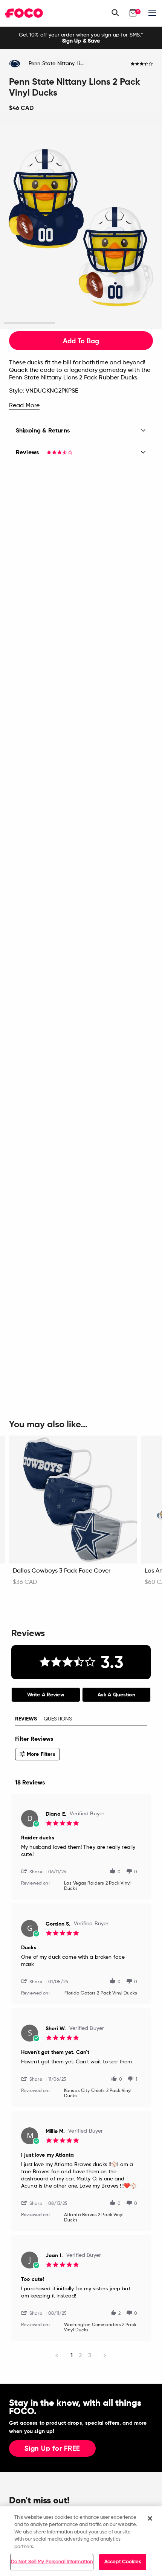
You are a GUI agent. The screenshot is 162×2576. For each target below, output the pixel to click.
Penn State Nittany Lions (59, 64)
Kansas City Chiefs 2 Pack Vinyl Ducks (98, 2093)
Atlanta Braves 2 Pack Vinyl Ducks (94, 2218)
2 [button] (81, 323)
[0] (133, 13)
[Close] (150, 2518)
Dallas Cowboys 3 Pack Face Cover (62, 1571)
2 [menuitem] (80, 2355)
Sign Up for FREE (52, 2449)
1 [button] (30, 323)
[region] (81, 2541)
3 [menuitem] (90, 2355)
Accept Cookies (123, 2562)
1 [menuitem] (72, 2355)
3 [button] (132, 323)
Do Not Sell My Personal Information (52, 2562)
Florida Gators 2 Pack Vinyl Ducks (101, 1993)
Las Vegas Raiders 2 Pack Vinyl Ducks (97, 1886)
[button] (35, 1871)
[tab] (46, 1695)
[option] (81, 38)
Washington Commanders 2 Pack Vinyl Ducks (100, 2328)
